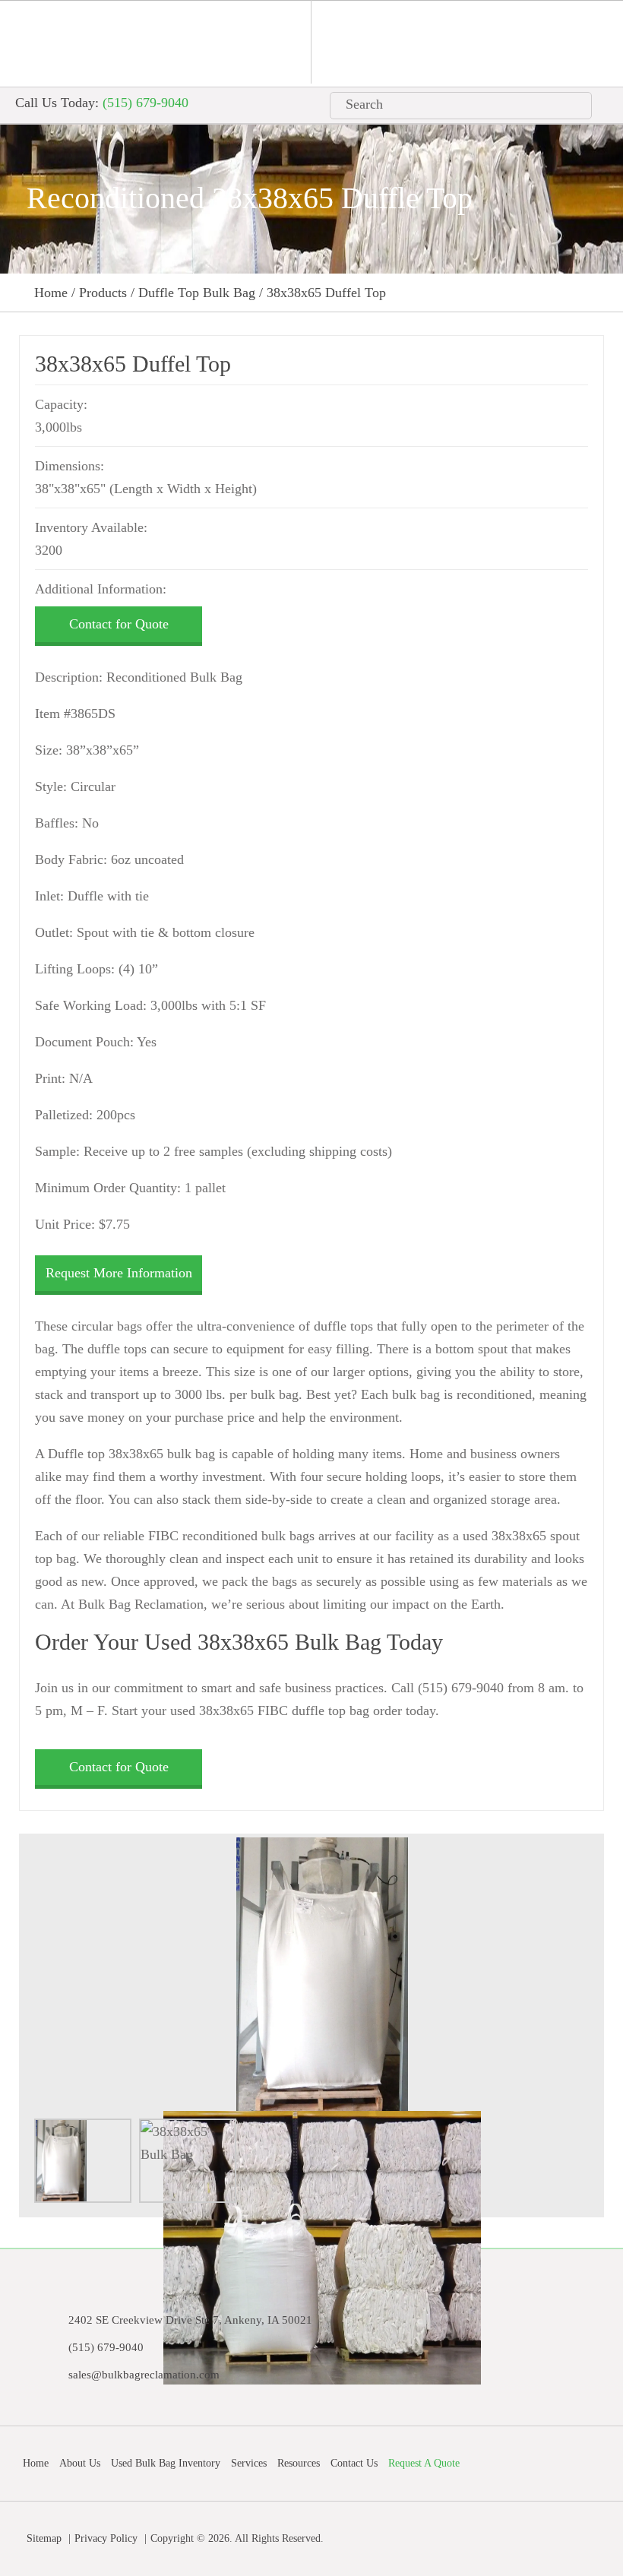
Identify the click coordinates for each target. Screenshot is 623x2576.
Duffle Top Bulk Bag (197, 293)
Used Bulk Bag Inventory (166, 2463)
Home (51, 293)
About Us (80, 2463)
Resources (299, 2463)
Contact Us (354, 2463)
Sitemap (44, 2538)
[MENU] (561, 42)
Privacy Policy (106, 2538)
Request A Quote (424, 2463)
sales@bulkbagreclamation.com (144, 2375)
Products (103, 293)
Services (249, 2463)
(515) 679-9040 (145, 103)
